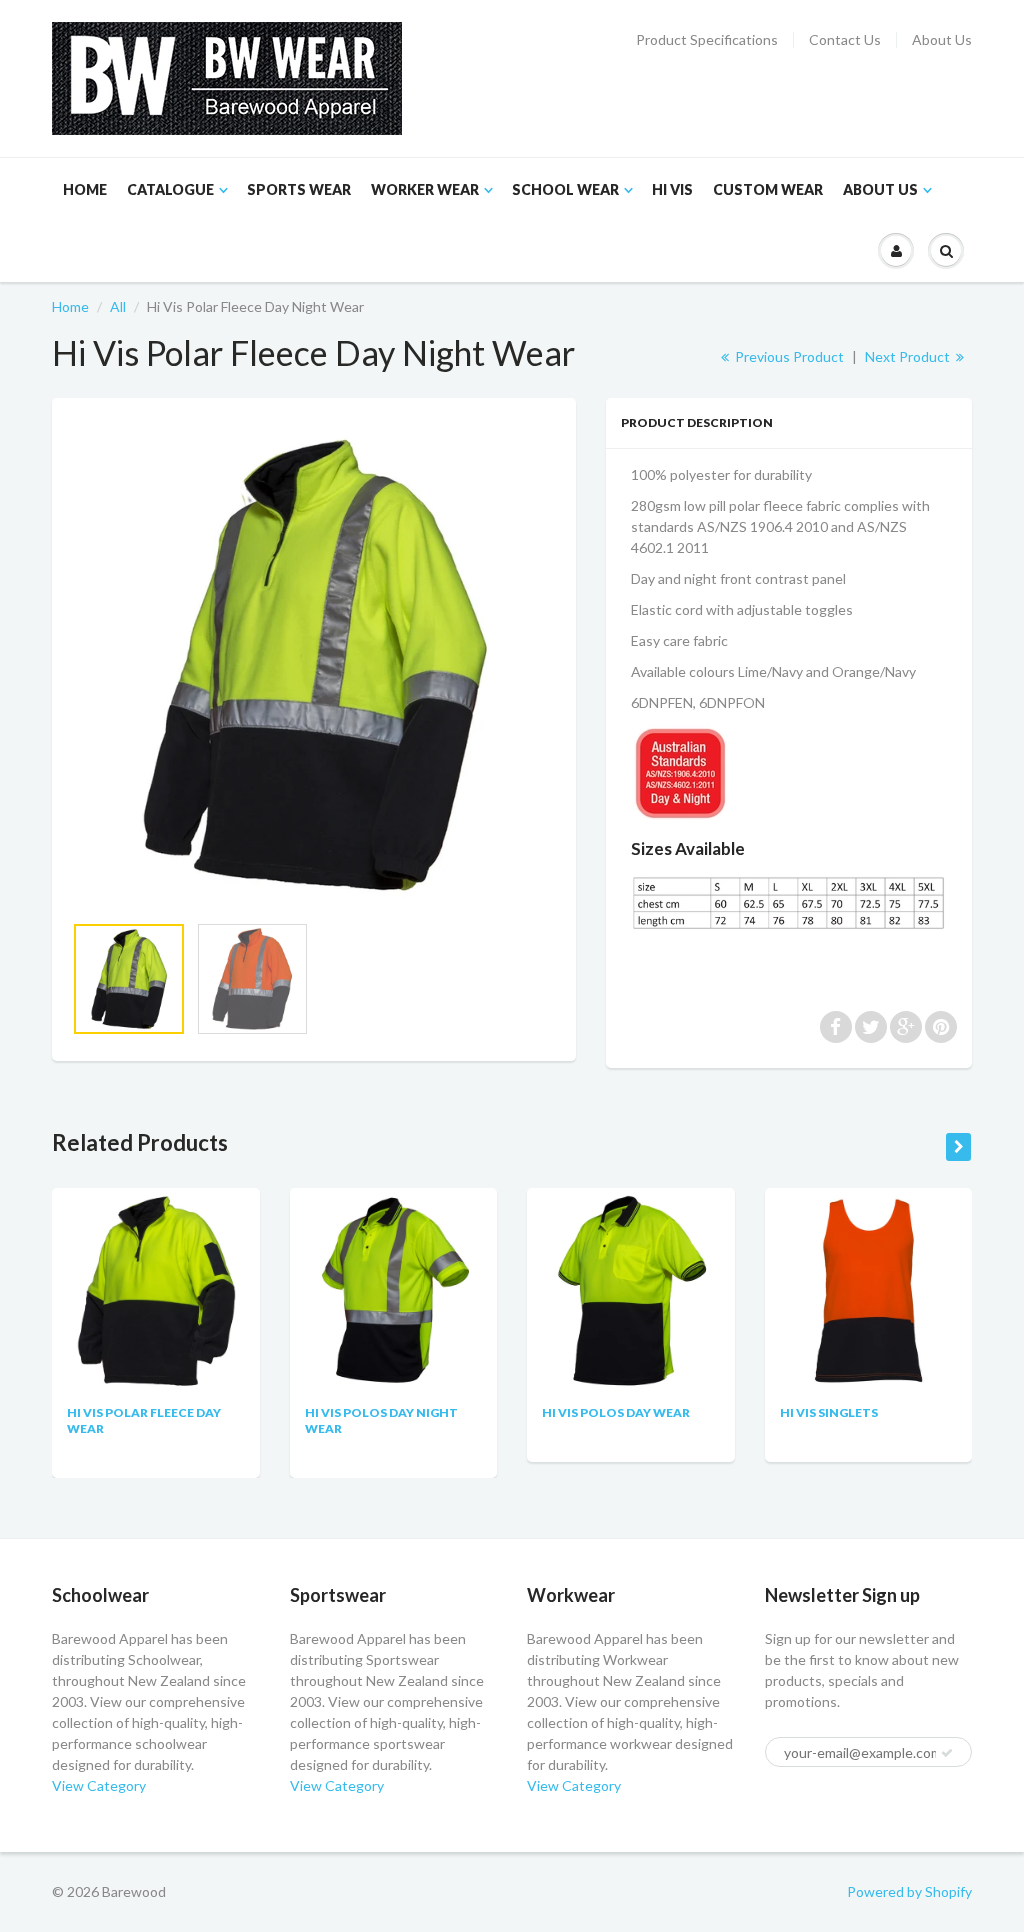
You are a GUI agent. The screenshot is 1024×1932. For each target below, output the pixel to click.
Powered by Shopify (909, 1891)
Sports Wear (299, 189)
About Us (942, 40)
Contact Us (845, 40)
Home (85, 189)
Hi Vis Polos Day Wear (616, 1412)
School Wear (565, 189)
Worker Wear (425, 189)
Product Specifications (707, 40)
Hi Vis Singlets (829, 1412)
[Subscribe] (947, 1753)
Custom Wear (768, 189)
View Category (99, 1785)
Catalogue (170, 189)
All (118, 306)
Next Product (909, 356)
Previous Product (788, 356)
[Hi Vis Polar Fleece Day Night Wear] (314, 665)
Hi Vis (672, 189)
